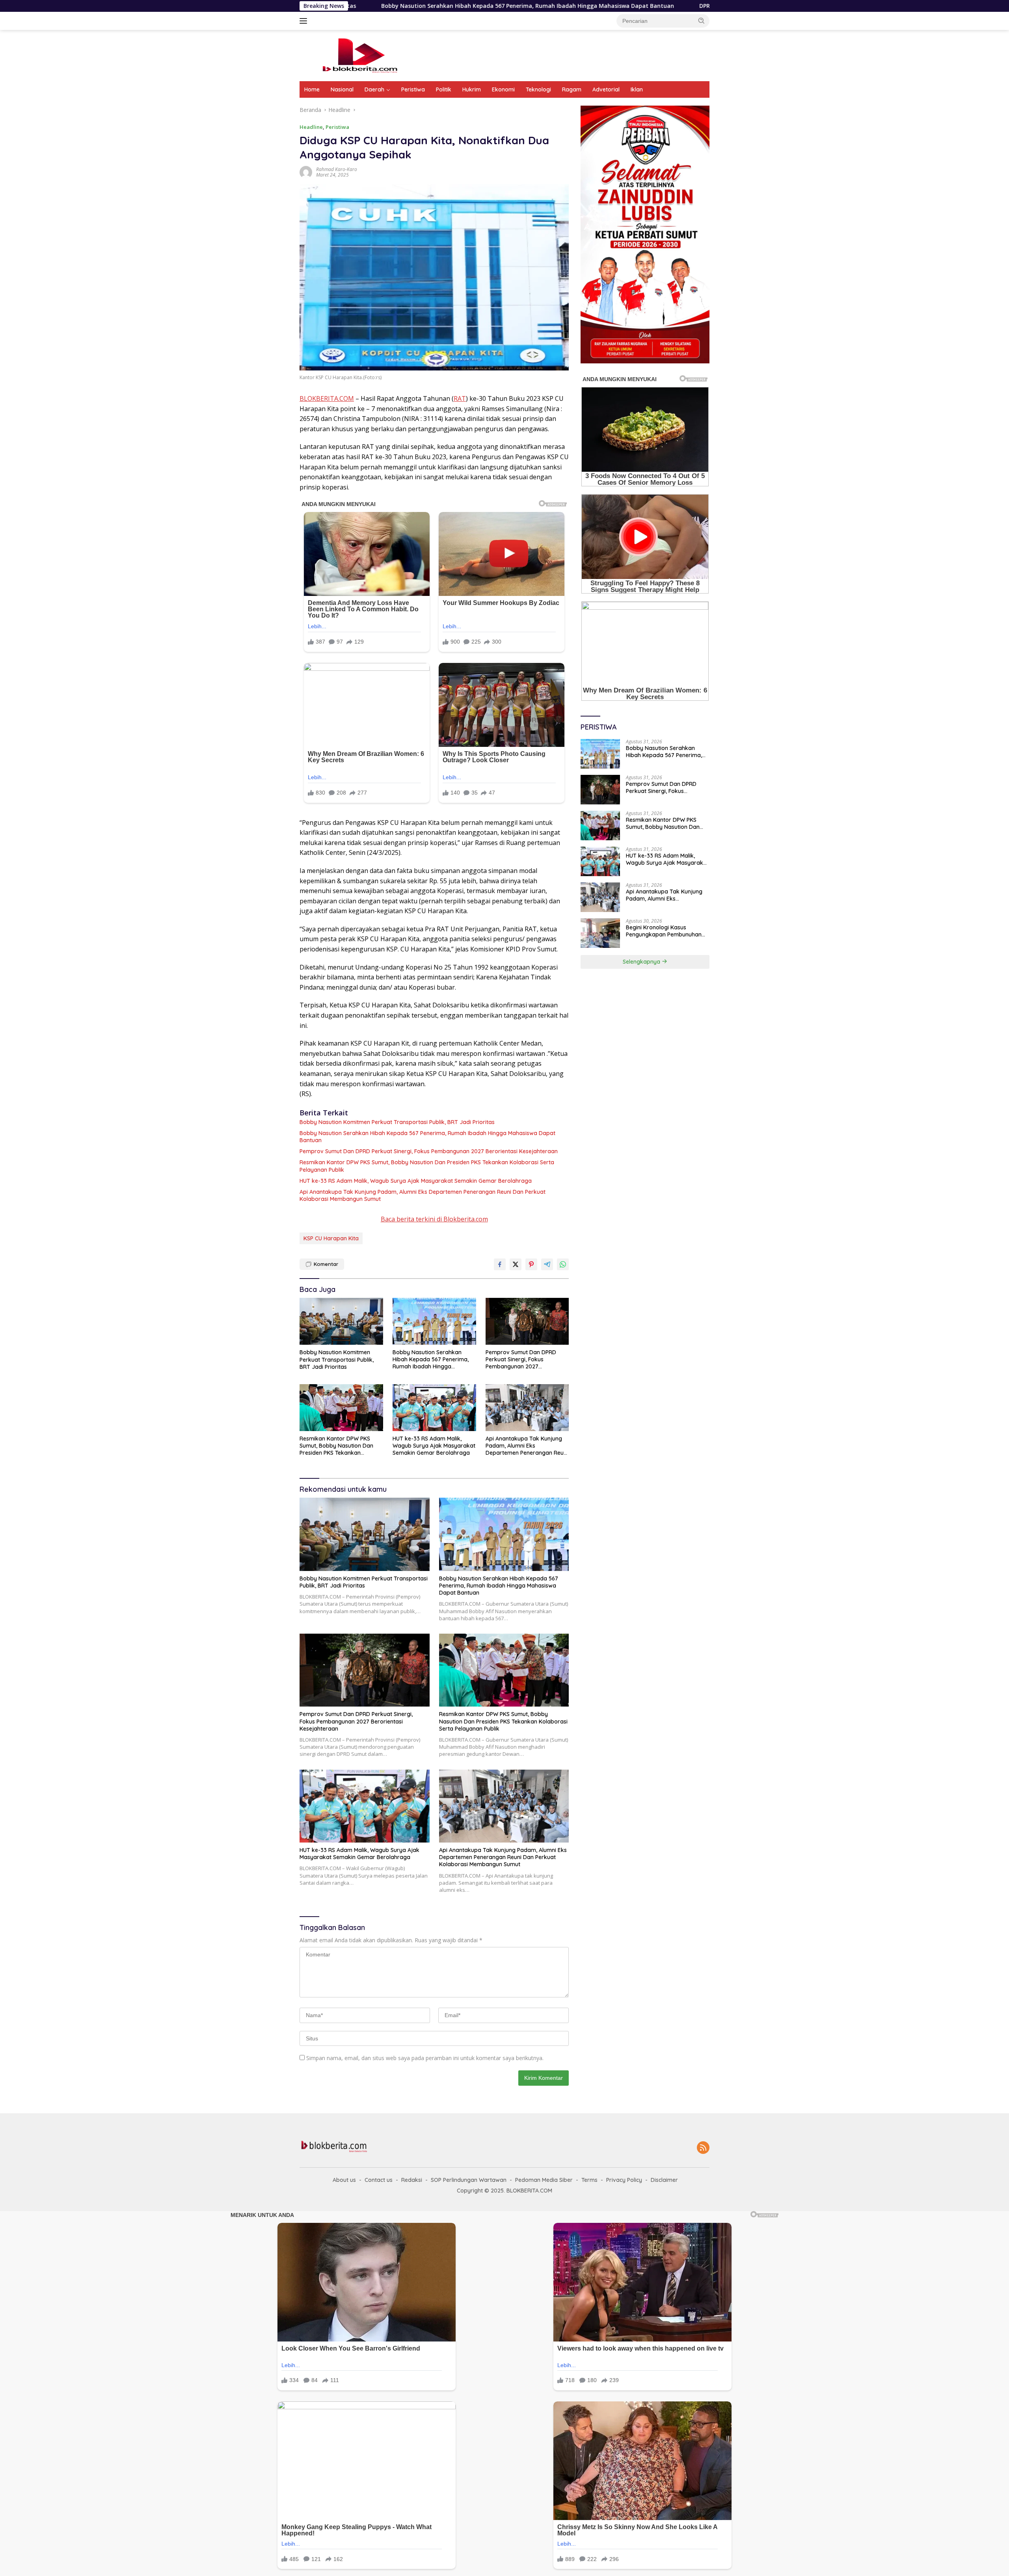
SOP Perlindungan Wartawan (469, 2180)
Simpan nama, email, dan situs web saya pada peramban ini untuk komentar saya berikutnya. (425, 2058)
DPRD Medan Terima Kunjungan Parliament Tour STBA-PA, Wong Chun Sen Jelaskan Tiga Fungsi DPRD (650, 6)
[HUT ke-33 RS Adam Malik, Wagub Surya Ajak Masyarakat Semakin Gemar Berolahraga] (434, 1408)
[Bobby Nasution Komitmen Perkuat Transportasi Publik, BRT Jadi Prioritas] (341, 1321)
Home (312, 89)
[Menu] (305, 21)
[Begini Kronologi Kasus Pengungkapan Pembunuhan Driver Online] (600, 933)
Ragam (572, 89)
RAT (460, 398)
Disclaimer (664, 2180)
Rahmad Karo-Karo (337, 169)
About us (344, 2180)
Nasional (342, 89)
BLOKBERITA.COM (327, 398)
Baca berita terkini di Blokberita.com (434, 1219)
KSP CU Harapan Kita (331, 1238)
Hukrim (472, 89)
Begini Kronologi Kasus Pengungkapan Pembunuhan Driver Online (664, 931)
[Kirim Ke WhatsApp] (563, 1264)
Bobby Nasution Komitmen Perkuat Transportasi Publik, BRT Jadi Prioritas (397, 1122)
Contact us (379, 2180)
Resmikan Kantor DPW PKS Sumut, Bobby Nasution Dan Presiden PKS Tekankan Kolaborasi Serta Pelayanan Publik (427, 1166)
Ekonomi (503, 89)
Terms (589, 2180)
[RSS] (703, 2148)
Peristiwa (413, 89)
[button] (702, 20)
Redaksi (412, 2180)
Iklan (637, 89)
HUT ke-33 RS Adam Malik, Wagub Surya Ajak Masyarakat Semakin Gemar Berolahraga (416, 1181)
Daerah (374, 89)
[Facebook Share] (500, 1264)
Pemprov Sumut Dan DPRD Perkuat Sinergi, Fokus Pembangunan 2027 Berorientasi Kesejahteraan (429, 1151)
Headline (311, 127)
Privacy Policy (624, 2180)
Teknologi (538, 89)
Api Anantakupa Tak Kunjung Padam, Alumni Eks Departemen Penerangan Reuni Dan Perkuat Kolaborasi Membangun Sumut (423, 1195)
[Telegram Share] (547, 1264)
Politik (444, 89)
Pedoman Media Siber (544, 2180)
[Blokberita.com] (359, 55)
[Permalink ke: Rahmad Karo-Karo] (306, 172)
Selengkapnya (642, 962)
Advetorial (606, 89)
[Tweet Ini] (516, 1264)
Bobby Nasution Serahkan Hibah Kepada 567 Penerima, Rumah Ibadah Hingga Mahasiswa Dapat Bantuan (427, 1137)
